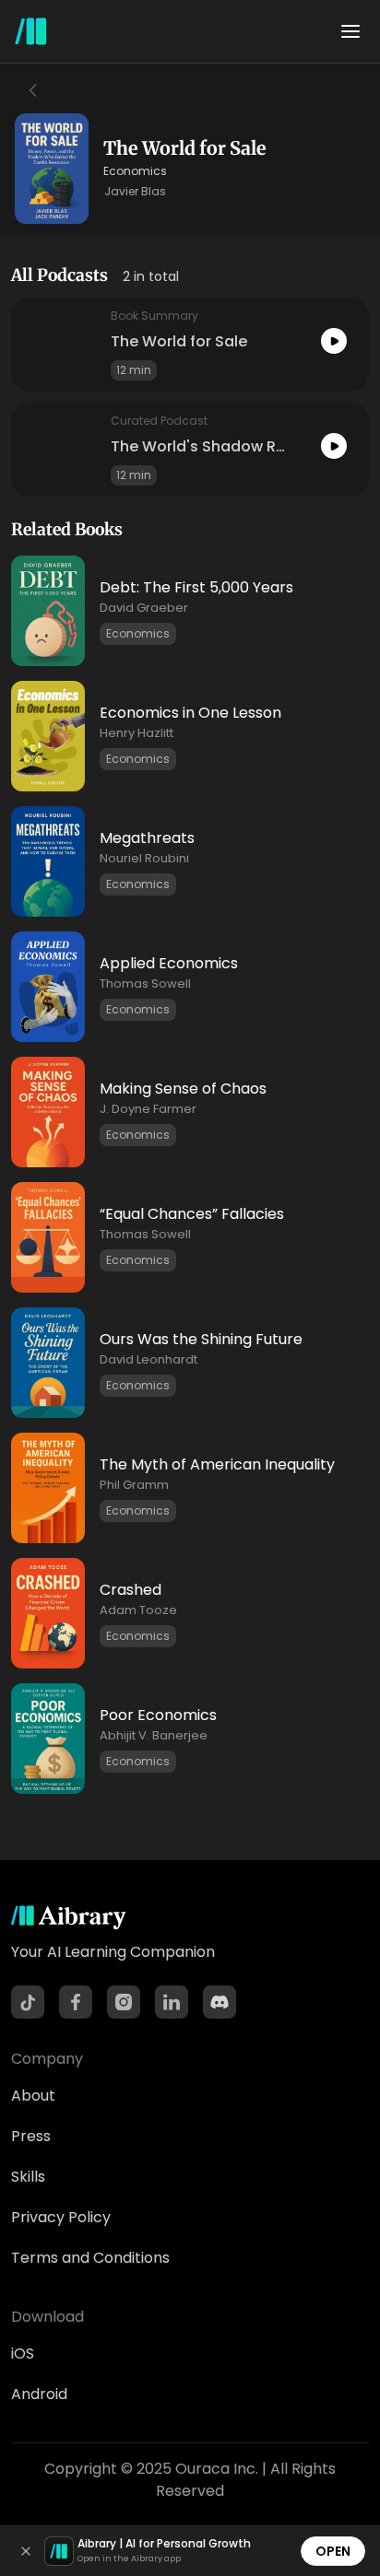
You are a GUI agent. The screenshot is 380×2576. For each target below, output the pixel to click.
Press (31, 2136)
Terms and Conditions (90, 2258)
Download (47, 2317)
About (33, 2096)
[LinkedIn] (172, 2002)
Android (39, 2394)
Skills (28, 2177)
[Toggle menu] (350, 31)
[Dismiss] (26, 2551)
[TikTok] (28, 2002)
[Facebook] (76, 2002)
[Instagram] (124, 2002)
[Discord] (220, 2002)
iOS (23, 2354)
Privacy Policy (61, 2217)
